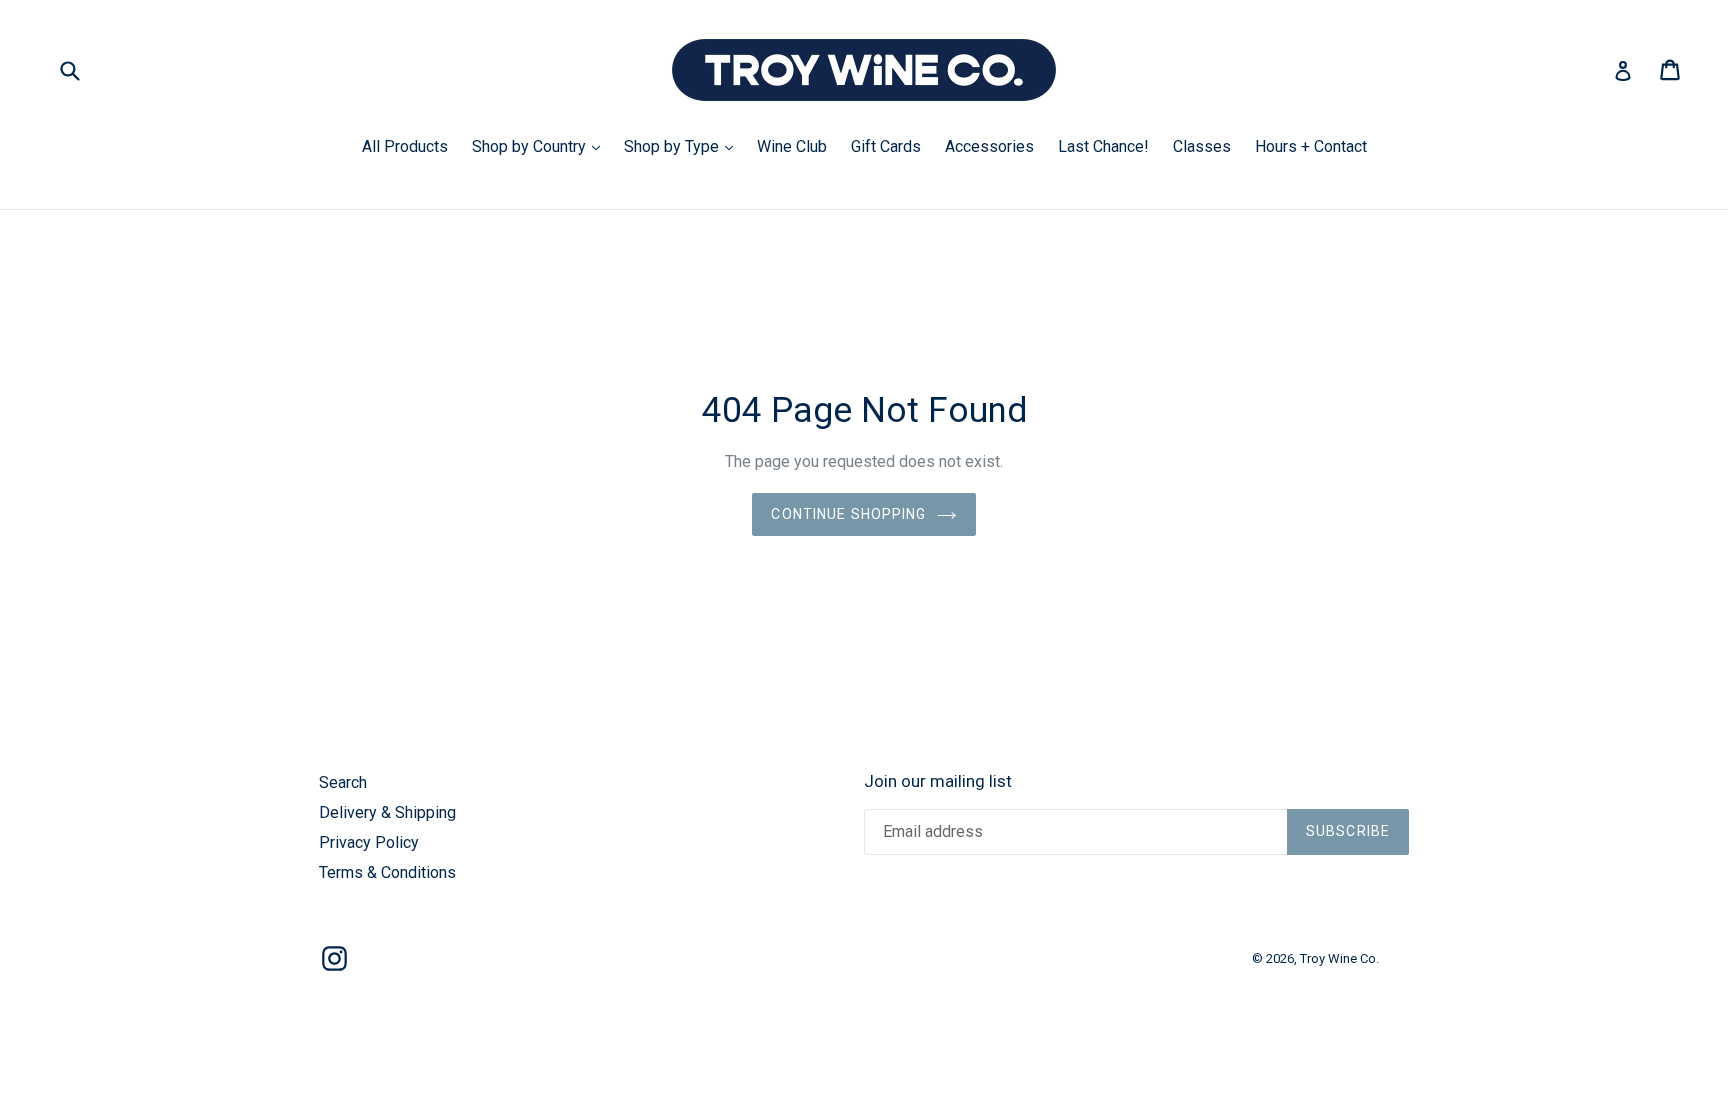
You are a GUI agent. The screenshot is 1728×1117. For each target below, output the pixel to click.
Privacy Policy (369, 842)
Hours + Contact (1311, 146)
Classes (1202, 146)
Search (343, 782)
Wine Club (792, 146)
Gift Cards (886, 146)
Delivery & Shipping (387, 812)
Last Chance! (1103, 146)
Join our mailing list (938, 781)
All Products (405, 146)
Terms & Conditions (387, 872)
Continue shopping (848, 514)
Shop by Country (541, 146)
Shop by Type (683, 146)
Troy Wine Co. (1339, 958)
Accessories (989, 146)
